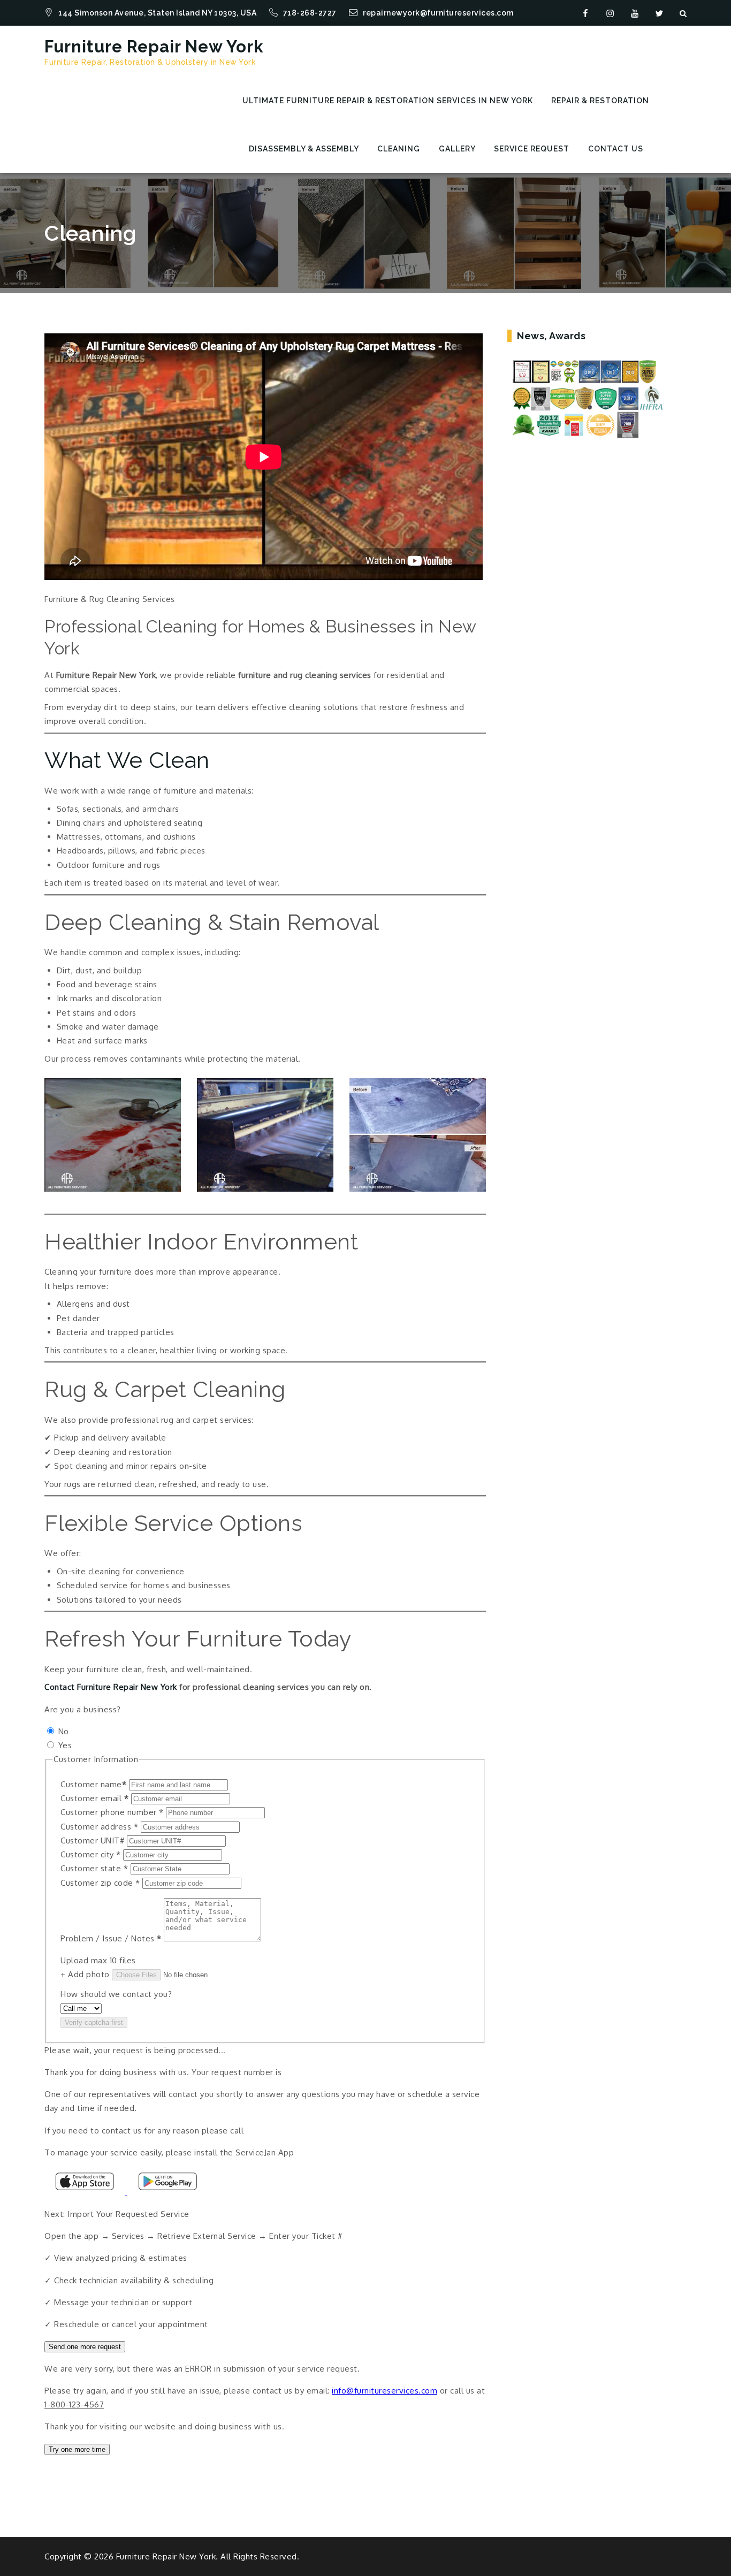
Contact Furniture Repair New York (111, 1687)
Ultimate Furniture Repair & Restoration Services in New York (388, 101)
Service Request (532, 149)
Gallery (457, 149)
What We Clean (127, 760)
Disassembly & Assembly (304, 149)
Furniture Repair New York (154, 47)
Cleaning (399, 149)
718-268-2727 (311, 13)
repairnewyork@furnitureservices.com (438, 13)
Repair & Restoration (600, 101)
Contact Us (616, 149)
